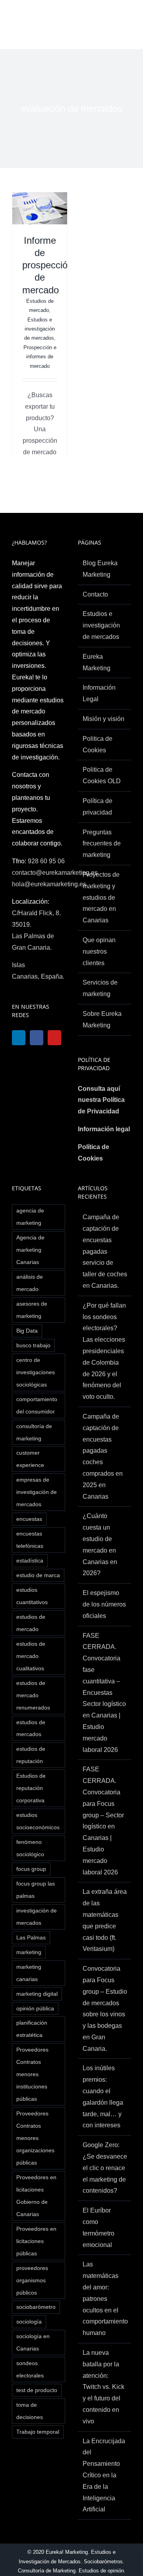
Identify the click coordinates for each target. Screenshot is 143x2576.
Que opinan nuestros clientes (99, 951)
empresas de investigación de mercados (37, 1492)
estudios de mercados (31, 1728)
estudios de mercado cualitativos (31, 1656)
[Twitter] (39, 1057)
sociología (29, 2322)
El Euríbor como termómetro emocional (99, 2227)
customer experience (30, 1459)
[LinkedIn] (19, 1038)
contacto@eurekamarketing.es (55, 873)
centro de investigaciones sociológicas (36, 1372)
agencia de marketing (30, 1217)
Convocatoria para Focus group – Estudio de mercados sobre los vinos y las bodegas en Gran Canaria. (105, 2009)
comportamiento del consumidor (37, 1405)
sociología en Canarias (33, 2342)
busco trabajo (33, 1345)
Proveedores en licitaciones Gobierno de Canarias (36, 2196)
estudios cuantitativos (32, 1596)
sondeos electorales (30, 2369)
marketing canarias (29, 1973)
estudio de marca (38, 1575)
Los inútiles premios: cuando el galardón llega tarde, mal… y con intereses (103, 2097)
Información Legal (99, 693)
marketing (29, 1952)
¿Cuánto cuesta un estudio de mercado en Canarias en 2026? (100, 1544)
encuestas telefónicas (30, 1540)
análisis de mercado (30, 1283)
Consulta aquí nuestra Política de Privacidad (101, 1100)
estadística (30, 1561)
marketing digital (37, 1994)
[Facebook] (39, 1038)
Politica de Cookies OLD (102, 775)
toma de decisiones (30, 2411)
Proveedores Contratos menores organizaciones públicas (35, 2138)
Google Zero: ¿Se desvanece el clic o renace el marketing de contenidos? (105, 2168)
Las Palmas (31, 1937)
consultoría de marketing (34, 1432)
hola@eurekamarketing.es (49, 884)
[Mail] (19, 1076)
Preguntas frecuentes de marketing (102, 844)
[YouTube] (19, 1057)
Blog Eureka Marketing (100, 569)
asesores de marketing (32, 1310)
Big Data (27, 1331)
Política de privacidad (98, 807)
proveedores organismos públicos (32, 2280)
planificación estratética (32, 2029)
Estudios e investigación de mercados (40, 329)
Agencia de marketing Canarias (30, 1250)
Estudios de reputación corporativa (31, 1788)
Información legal (104, 1129)
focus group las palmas (36, 1890)
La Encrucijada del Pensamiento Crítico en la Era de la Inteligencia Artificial (104, 2475)
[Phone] (39, 1076)
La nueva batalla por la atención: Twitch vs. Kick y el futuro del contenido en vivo (103, 2387)
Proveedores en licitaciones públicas (36, 2241)
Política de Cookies (94, 1153)
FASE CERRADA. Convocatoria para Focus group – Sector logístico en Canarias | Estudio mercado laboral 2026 (103, 1821)
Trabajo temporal (38, 2432)
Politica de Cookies (98, 744)
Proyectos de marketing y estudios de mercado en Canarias (101, 897)
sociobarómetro (36, 2307)
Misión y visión (103, 719)
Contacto (95, 594)
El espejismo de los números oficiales (104, 1604)
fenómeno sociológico (30, 1848)
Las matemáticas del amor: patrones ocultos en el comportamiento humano (105, 2299)
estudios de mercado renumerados (33, 1695)
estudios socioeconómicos (38, 1821)
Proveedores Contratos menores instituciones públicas (32, 2074)
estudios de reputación (31, 1755)
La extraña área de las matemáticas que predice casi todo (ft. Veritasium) (105, 1920)
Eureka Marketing (97, 662)
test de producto (37, 2390)
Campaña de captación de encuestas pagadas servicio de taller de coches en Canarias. (105, 1251)
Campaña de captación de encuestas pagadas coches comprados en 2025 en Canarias (103, 1456)
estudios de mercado (31, 1623)
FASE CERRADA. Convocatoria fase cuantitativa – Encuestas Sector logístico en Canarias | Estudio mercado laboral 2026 (104, 1693)
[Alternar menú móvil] (127, 22)
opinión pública (35, 2008)
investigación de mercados (37, 1917)
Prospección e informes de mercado (40, 357)
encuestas (29, 1519)
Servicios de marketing (100, 988)
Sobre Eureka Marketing (102, 1019)
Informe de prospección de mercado (47, 265)
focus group (31, 1869)
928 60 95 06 (46, 861)
